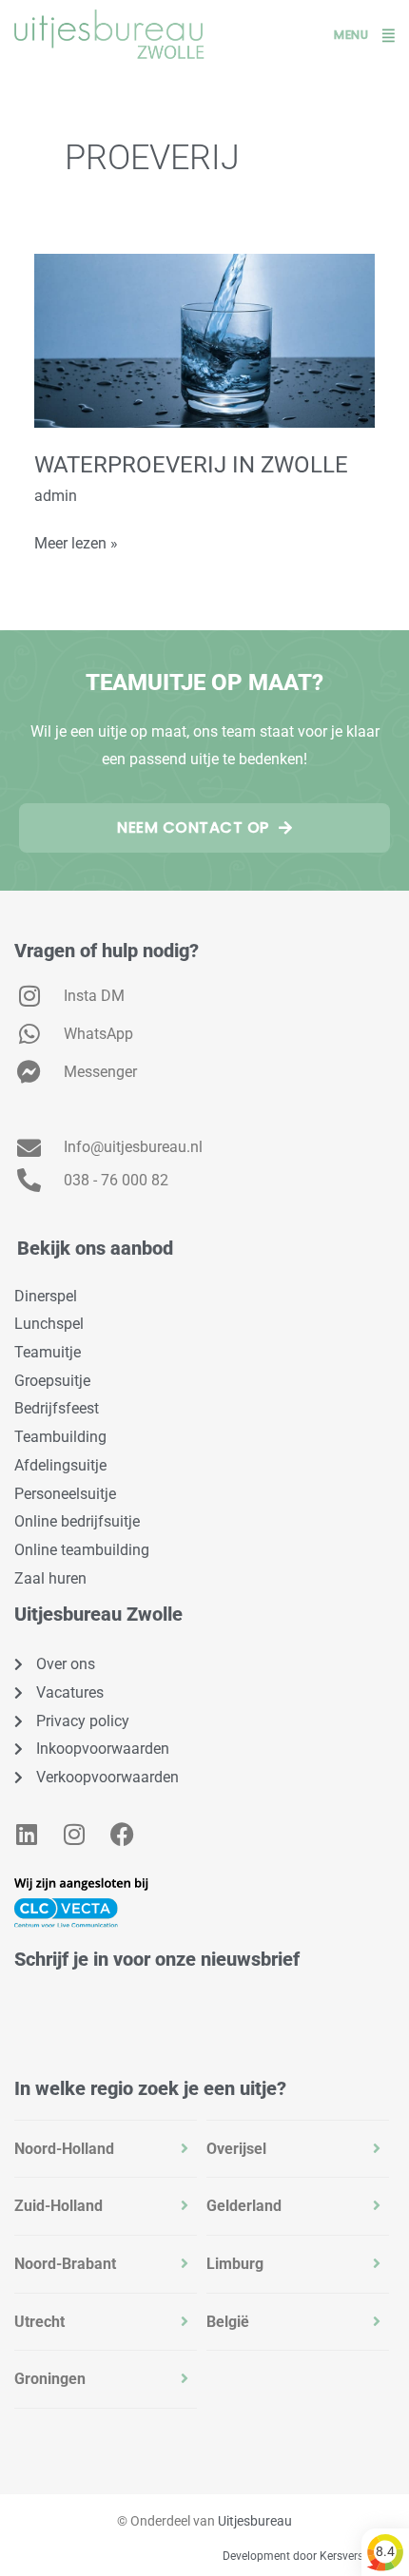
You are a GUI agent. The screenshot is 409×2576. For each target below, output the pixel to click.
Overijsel (236, 2149)
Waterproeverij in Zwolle (191, 465)
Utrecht (39, 2322)
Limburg (235, 2264)
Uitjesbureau (255, 2521)
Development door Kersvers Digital (311, 2556)
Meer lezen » (76, 541)
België (228, 2322)
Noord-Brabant (65, 2264)
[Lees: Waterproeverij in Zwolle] (204, 339)
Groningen (50, 2379)
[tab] (106, 2149)
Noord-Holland (64, 2149)
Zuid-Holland (58, 2206)
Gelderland (244, 2206)
